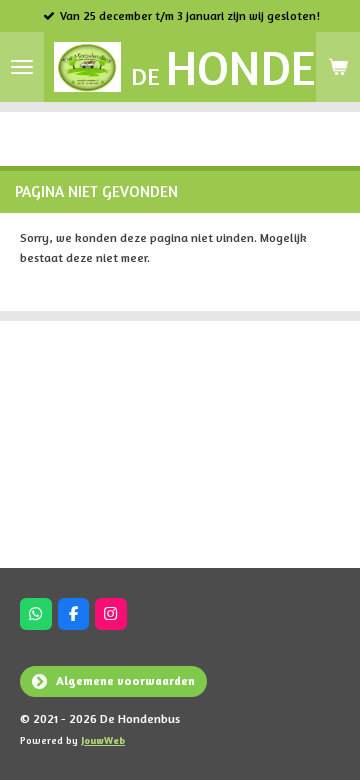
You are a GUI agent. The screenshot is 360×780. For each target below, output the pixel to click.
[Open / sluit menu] (22, 67)
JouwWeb (103, 740)
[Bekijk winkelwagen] (338, 67)
